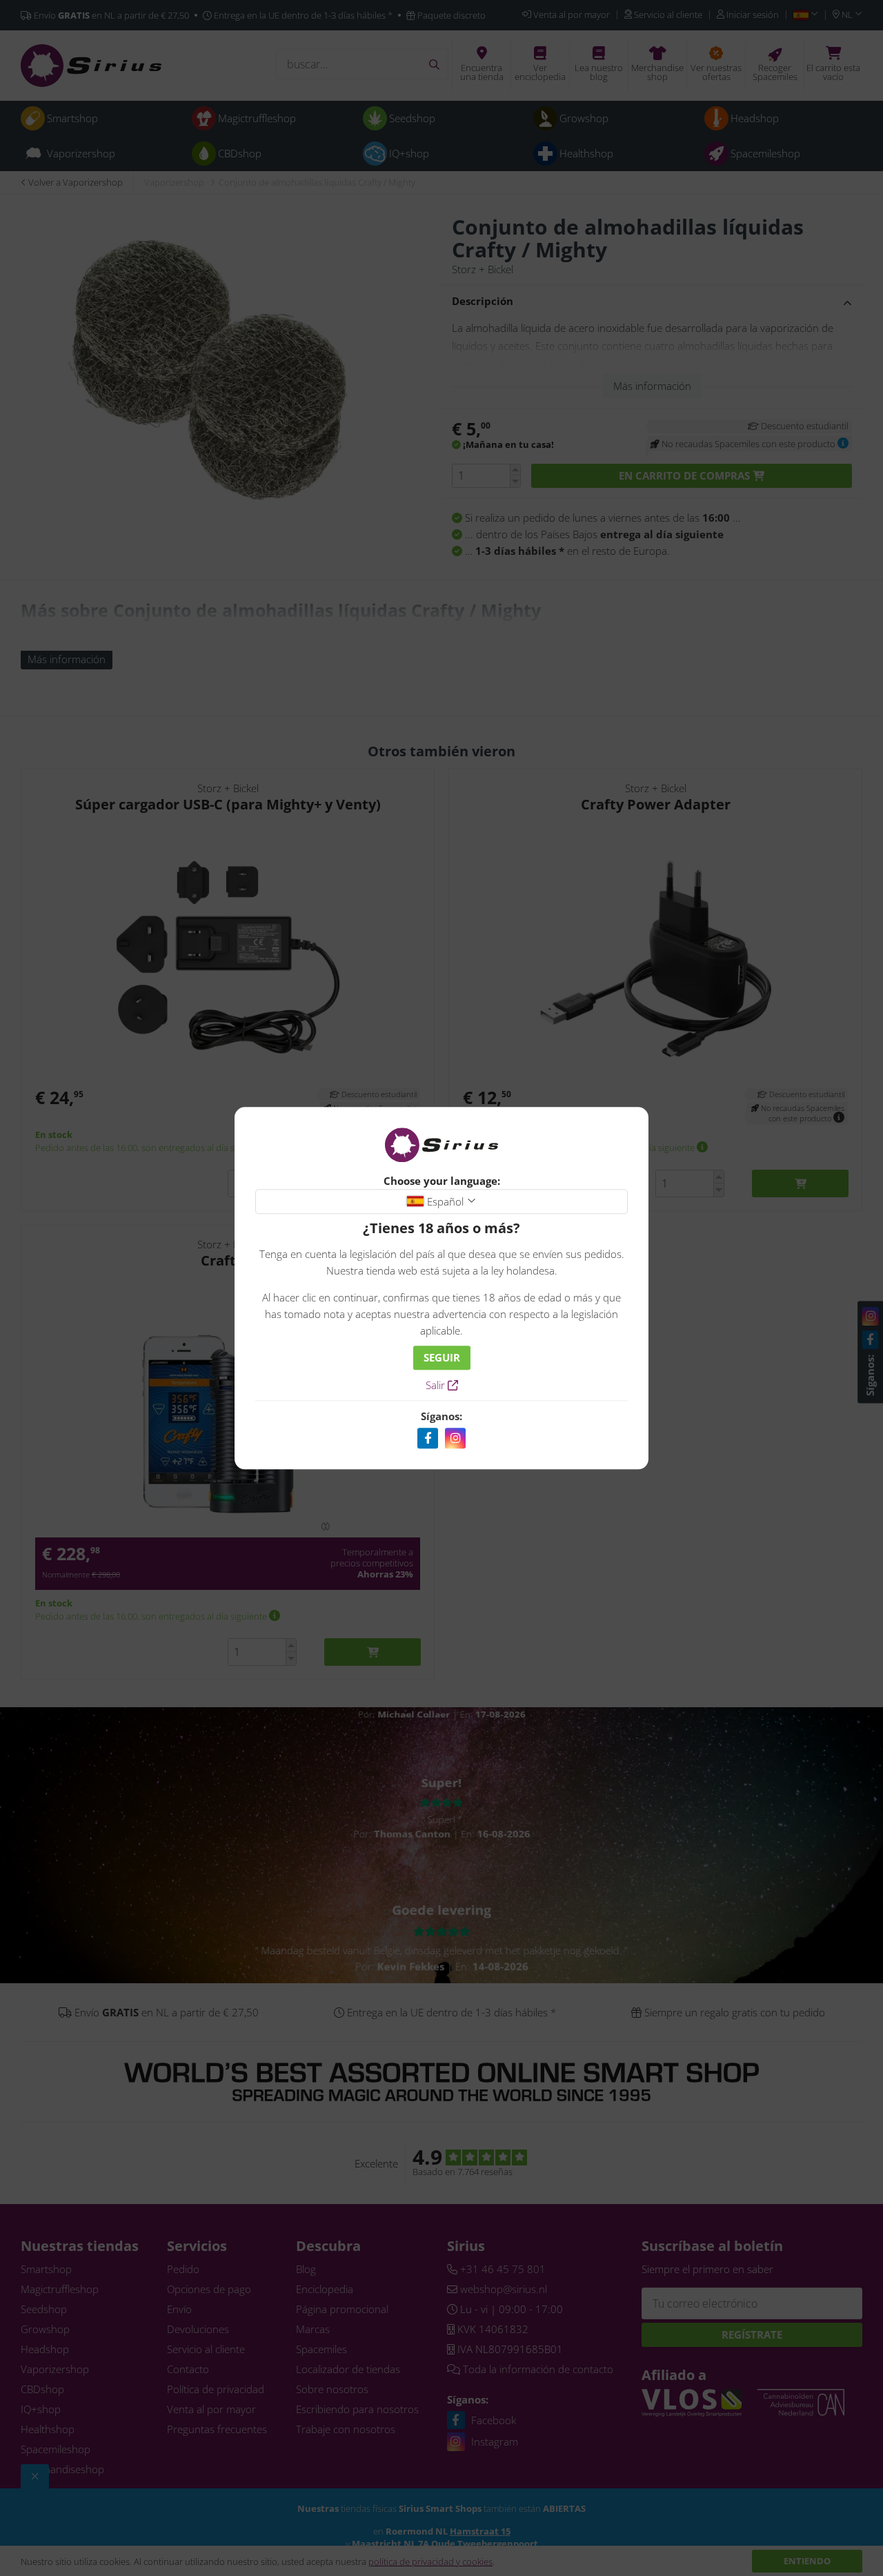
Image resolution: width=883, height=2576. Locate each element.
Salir (437, 1385)
